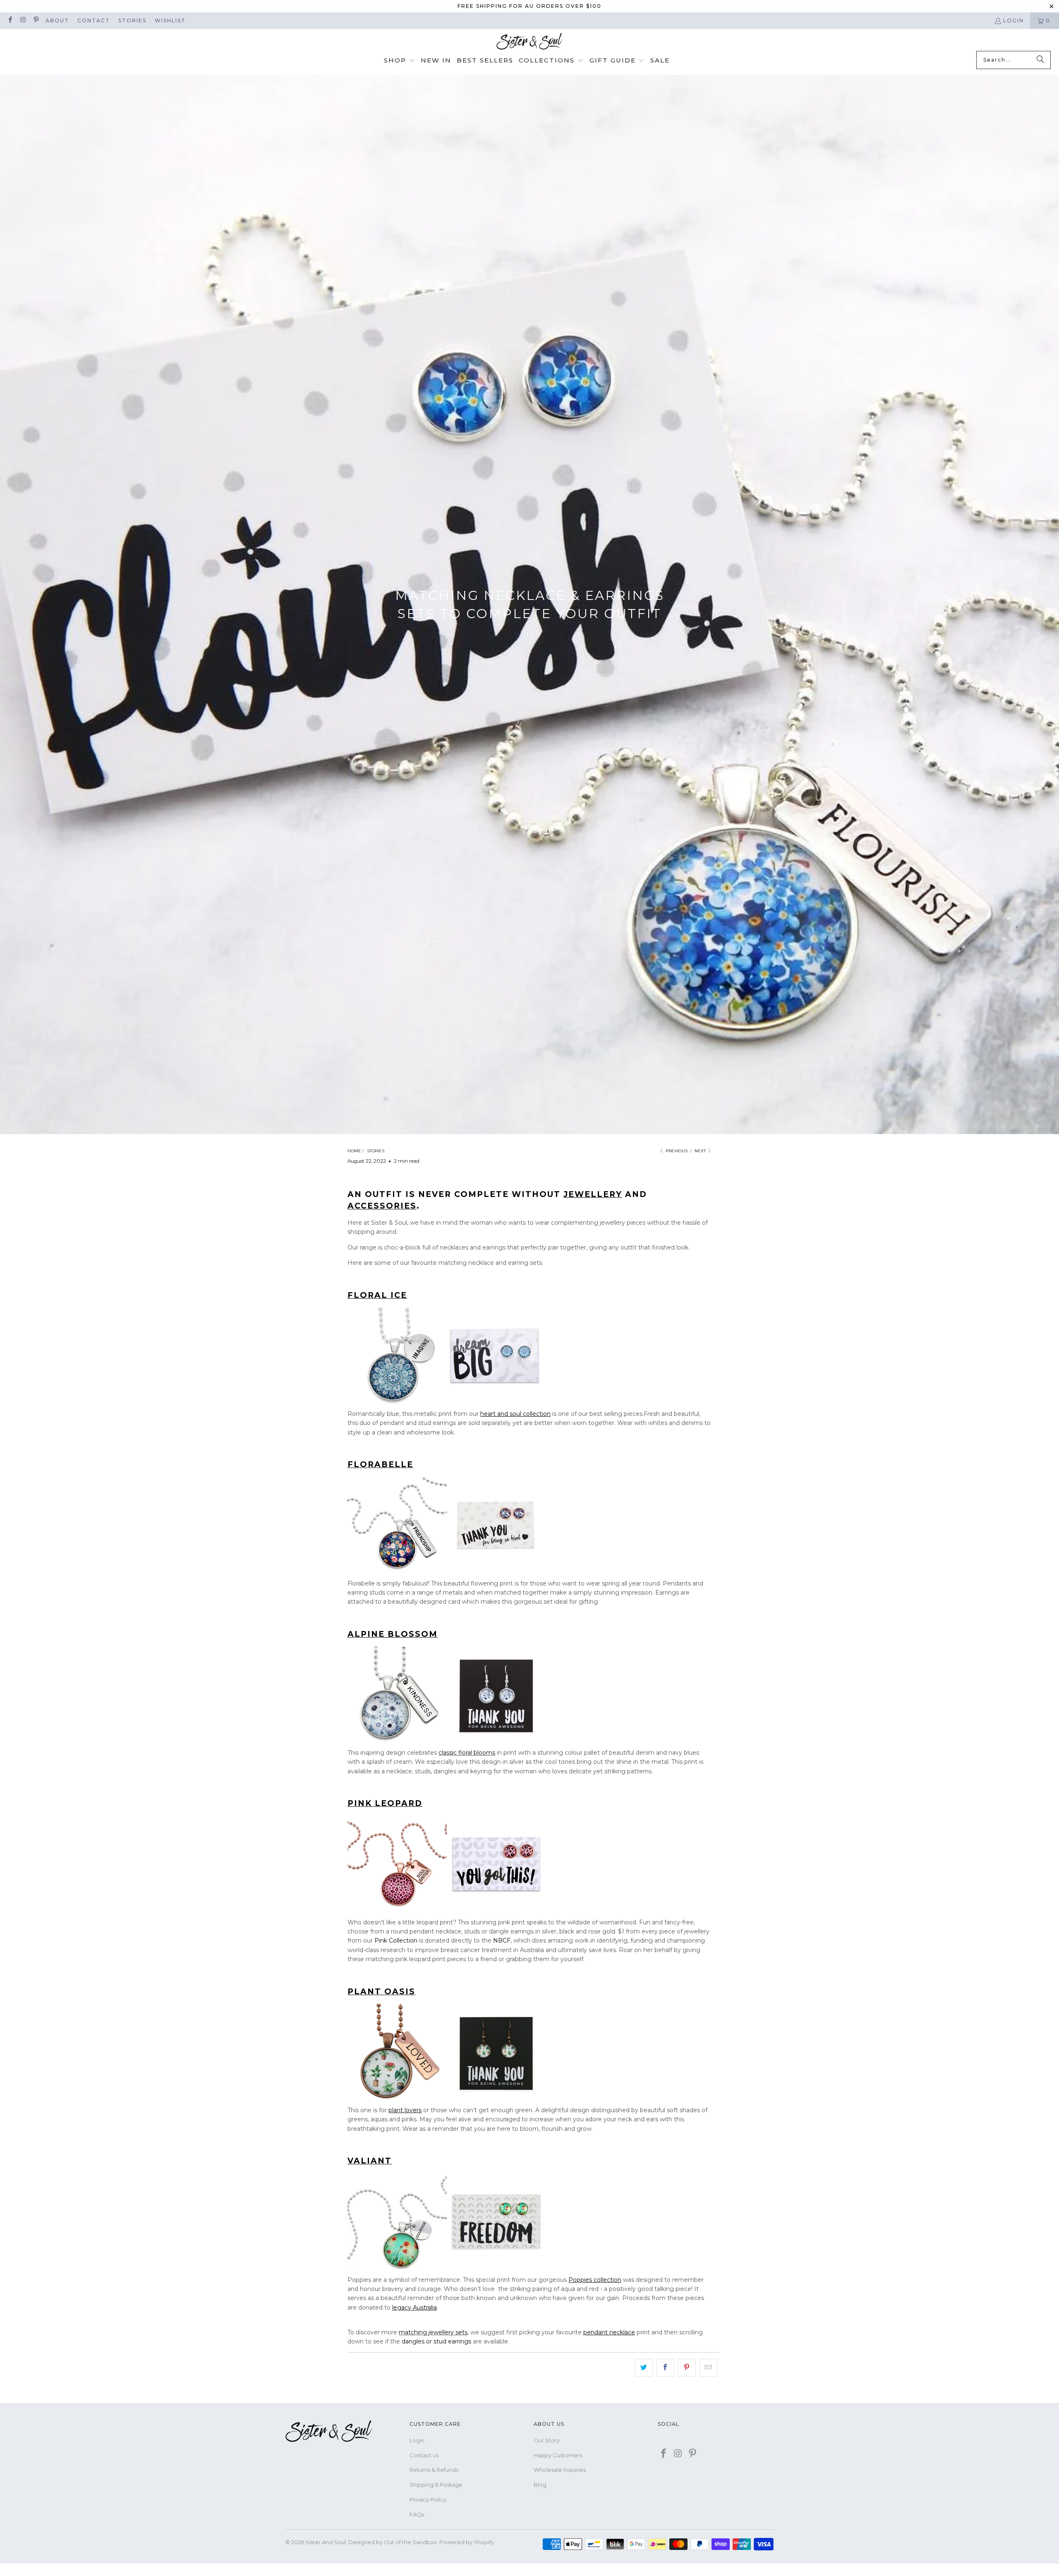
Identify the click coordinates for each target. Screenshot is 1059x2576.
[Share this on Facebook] (665, 2367)
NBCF (502, 1940)
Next (701, 1151)
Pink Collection (396, 1940)
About (57, 20)
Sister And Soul (326, 2542)
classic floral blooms (467, 1753)
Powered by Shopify (467, 2542)
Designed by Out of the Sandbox (393, 2542)
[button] (400, 61)
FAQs (417, 2514)
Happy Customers (558, 2455)
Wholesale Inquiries (560, 2470)
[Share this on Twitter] (644, 2367)
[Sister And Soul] (529, 42)
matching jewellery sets (433, 2332)
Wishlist (170, 20)
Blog (540, 2485)
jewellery (593, 1194)
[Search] (1040, 60)
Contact (94, 20)
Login (1013, 20)
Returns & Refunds (434, 2470)
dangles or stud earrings (436, 2341)
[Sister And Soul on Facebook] (10, 20)
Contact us (424, 2455)
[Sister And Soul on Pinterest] (36, 20)
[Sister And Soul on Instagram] (23, 20)
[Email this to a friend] (708, 2367)
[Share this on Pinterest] (687, 2367)
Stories (132, 20)
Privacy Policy (428, 2499)
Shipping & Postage (436, 2485)
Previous (676, 1151)
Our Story (547, 2440)
